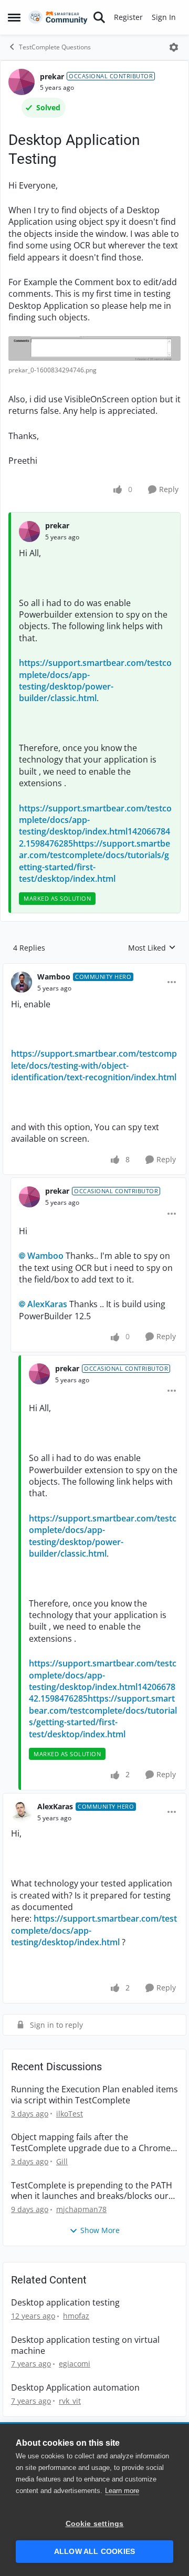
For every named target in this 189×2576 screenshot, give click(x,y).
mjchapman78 (81, 2209)
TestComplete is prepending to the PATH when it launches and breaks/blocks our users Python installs (92, 2191)
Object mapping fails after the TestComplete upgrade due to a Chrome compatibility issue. (91, 2143)
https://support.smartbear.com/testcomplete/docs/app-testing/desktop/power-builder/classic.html (95, 680)
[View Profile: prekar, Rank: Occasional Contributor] (22, 82)
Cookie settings (95, 2524)
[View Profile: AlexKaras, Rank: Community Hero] (22, 1812)
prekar (52, 76)
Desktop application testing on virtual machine (85, 2345)
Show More (100, 2230)
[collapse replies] (94, 968)
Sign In (164, 17)
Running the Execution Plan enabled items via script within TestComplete (94, 2095)
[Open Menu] (174, 47)
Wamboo (54, 977)
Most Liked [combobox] (152, 948)
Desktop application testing (65, 2303)
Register (128, 17)
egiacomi (75, 2364)
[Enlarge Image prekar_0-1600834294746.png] (94, 348)
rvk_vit (70, 2401)
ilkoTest (70, 2114)
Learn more (122, 2491)
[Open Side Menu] (14, 17)
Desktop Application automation (75, 2388)
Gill (62, 2161)
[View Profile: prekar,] (29, 531)
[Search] (99, 17)
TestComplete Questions (55, 47)
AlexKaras (47, 1304)
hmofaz (76, 2316)
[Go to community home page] (58, 18)
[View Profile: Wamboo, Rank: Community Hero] (22, 982)
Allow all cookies (94, 2552)
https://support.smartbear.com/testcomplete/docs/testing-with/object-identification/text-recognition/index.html (94, 1065)
